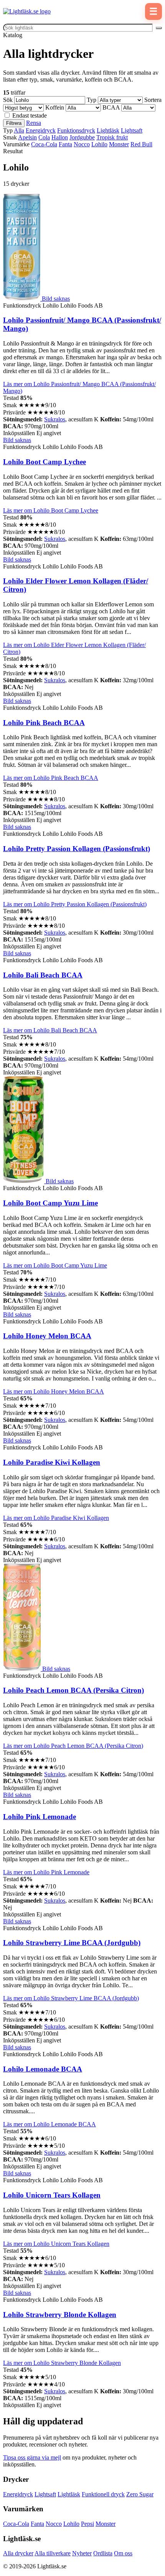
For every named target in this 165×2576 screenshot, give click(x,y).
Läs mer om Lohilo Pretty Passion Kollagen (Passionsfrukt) (75, 904)
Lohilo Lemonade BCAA (43, 2069)
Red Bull (141, 144)
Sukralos (55, 419)
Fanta (65, 144)
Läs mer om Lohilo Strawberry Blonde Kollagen (62, 2363)
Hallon (60, 137)
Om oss (123, 2553)
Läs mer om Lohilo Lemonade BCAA (49, 2124)
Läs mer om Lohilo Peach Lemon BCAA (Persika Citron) (73, 1746)
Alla (19, 130)
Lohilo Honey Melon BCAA (47, 1336)
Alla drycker (18, 2553)
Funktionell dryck (103, 2494)
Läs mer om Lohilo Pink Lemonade (46, 1872)
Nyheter (82, 2553)
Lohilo (99, 144)
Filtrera (14, 123)
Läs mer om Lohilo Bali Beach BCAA (50, 1030)
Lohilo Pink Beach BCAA (44, 723)
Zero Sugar (140, 2494)
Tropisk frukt (112, 137)
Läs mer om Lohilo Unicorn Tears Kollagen (56, 2244)
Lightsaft (132, 130)
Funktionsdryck (76, 130)
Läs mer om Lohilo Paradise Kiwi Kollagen (56, 1518)
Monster (119, 144)
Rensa (34, 123)
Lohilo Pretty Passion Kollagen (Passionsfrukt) (77, 849)
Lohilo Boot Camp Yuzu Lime (50, 1203)
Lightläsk (108, 130)
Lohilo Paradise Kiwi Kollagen (52, 1462)
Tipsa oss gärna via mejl (32, 2457)
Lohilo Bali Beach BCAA (43, 975)
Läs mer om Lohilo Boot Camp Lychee (51, 510)
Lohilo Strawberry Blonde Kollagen (60, 2315)
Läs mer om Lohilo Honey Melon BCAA (54, 1391)
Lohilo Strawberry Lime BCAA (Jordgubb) (72, 1943)
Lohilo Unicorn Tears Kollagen (52, 2195)
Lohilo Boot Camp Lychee (45, 462)
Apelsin (27, 137)
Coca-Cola (44, 144)
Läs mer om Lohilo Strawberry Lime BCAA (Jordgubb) (71, 1998)
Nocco (82, 144)
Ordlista (103, 2553)
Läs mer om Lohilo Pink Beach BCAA (51, 778)
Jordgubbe (82, 137)
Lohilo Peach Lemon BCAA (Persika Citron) (73, 1690)
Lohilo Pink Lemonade (40, 1817)
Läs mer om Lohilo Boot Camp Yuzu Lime (55, 1265)
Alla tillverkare (53, 2553)
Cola (44, 137)
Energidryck (41, 130)
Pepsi (87, 2524)
